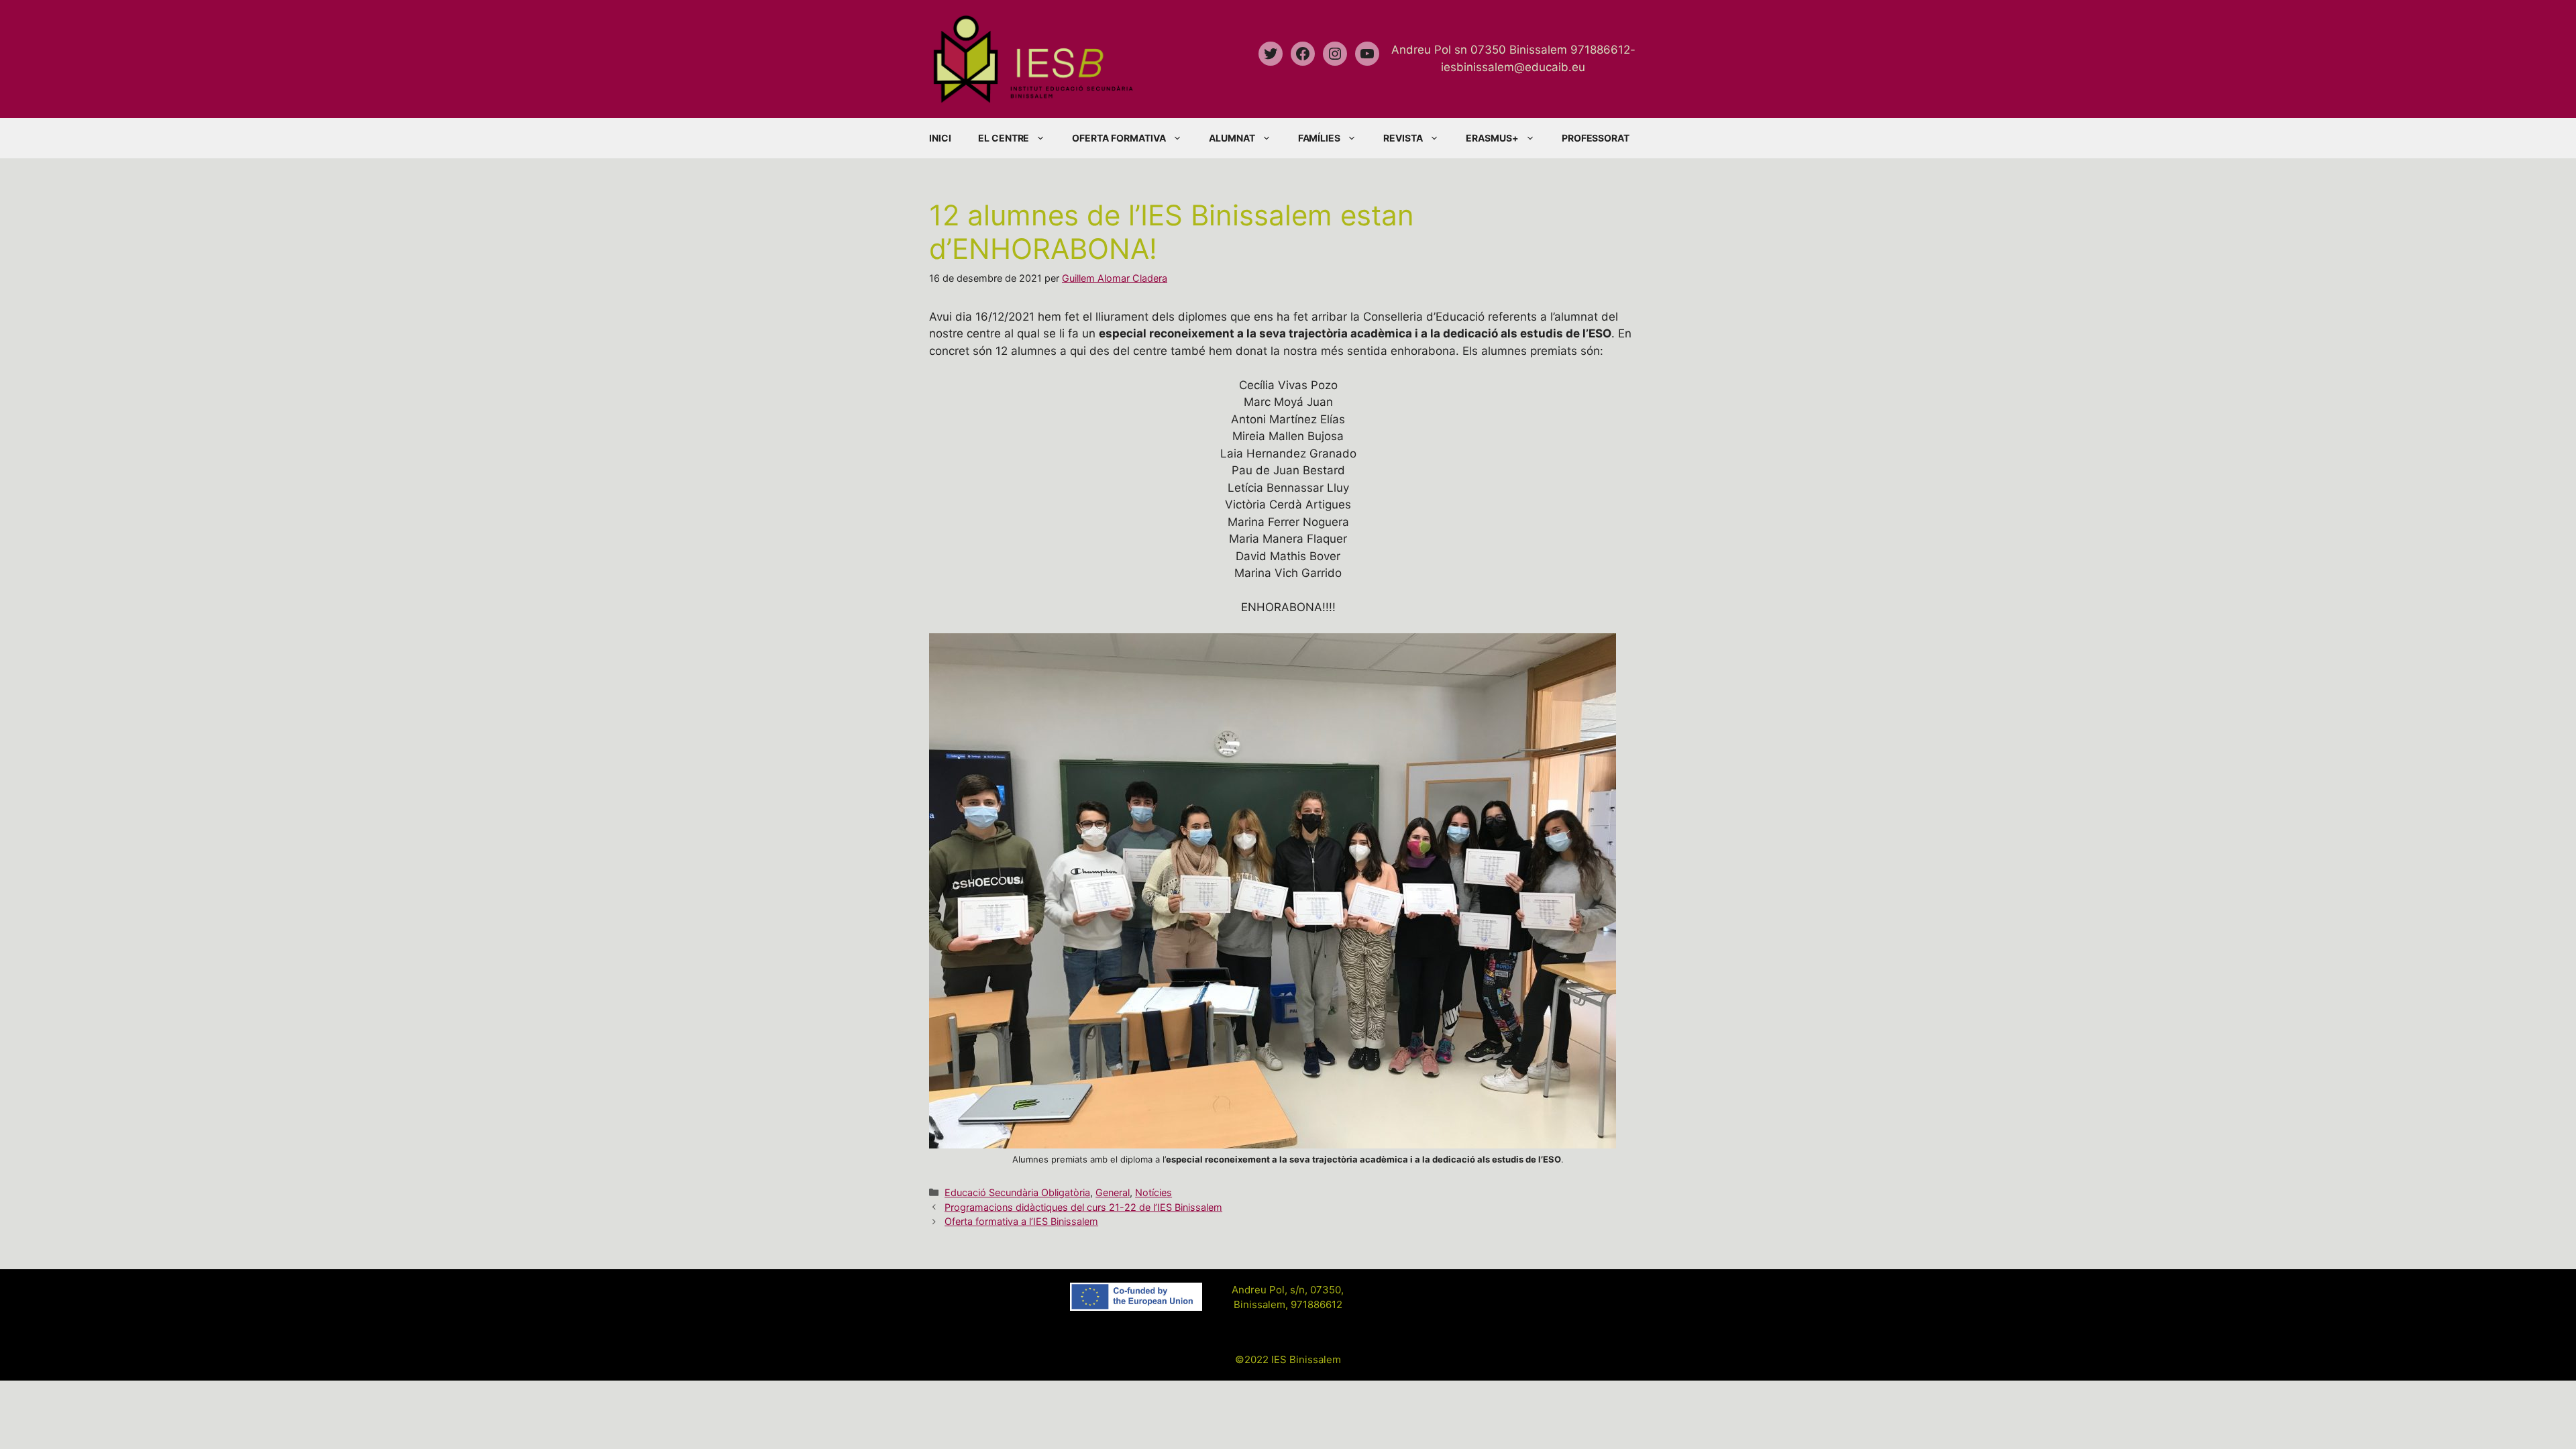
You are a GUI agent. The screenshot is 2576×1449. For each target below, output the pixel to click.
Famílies (1320, 138)
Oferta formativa (1119, 138)
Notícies (1153, 1192)
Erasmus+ (1492, 138)
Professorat (1596, 138)
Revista (1403, 138)
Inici (940, 138)
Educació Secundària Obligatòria (1017, 1192)
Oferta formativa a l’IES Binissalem (1021, 1221)
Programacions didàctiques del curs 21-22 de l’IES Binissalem (1083, 1207)
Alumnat (1232, 138)
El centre (1004, 138)
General (1113, 1192)
